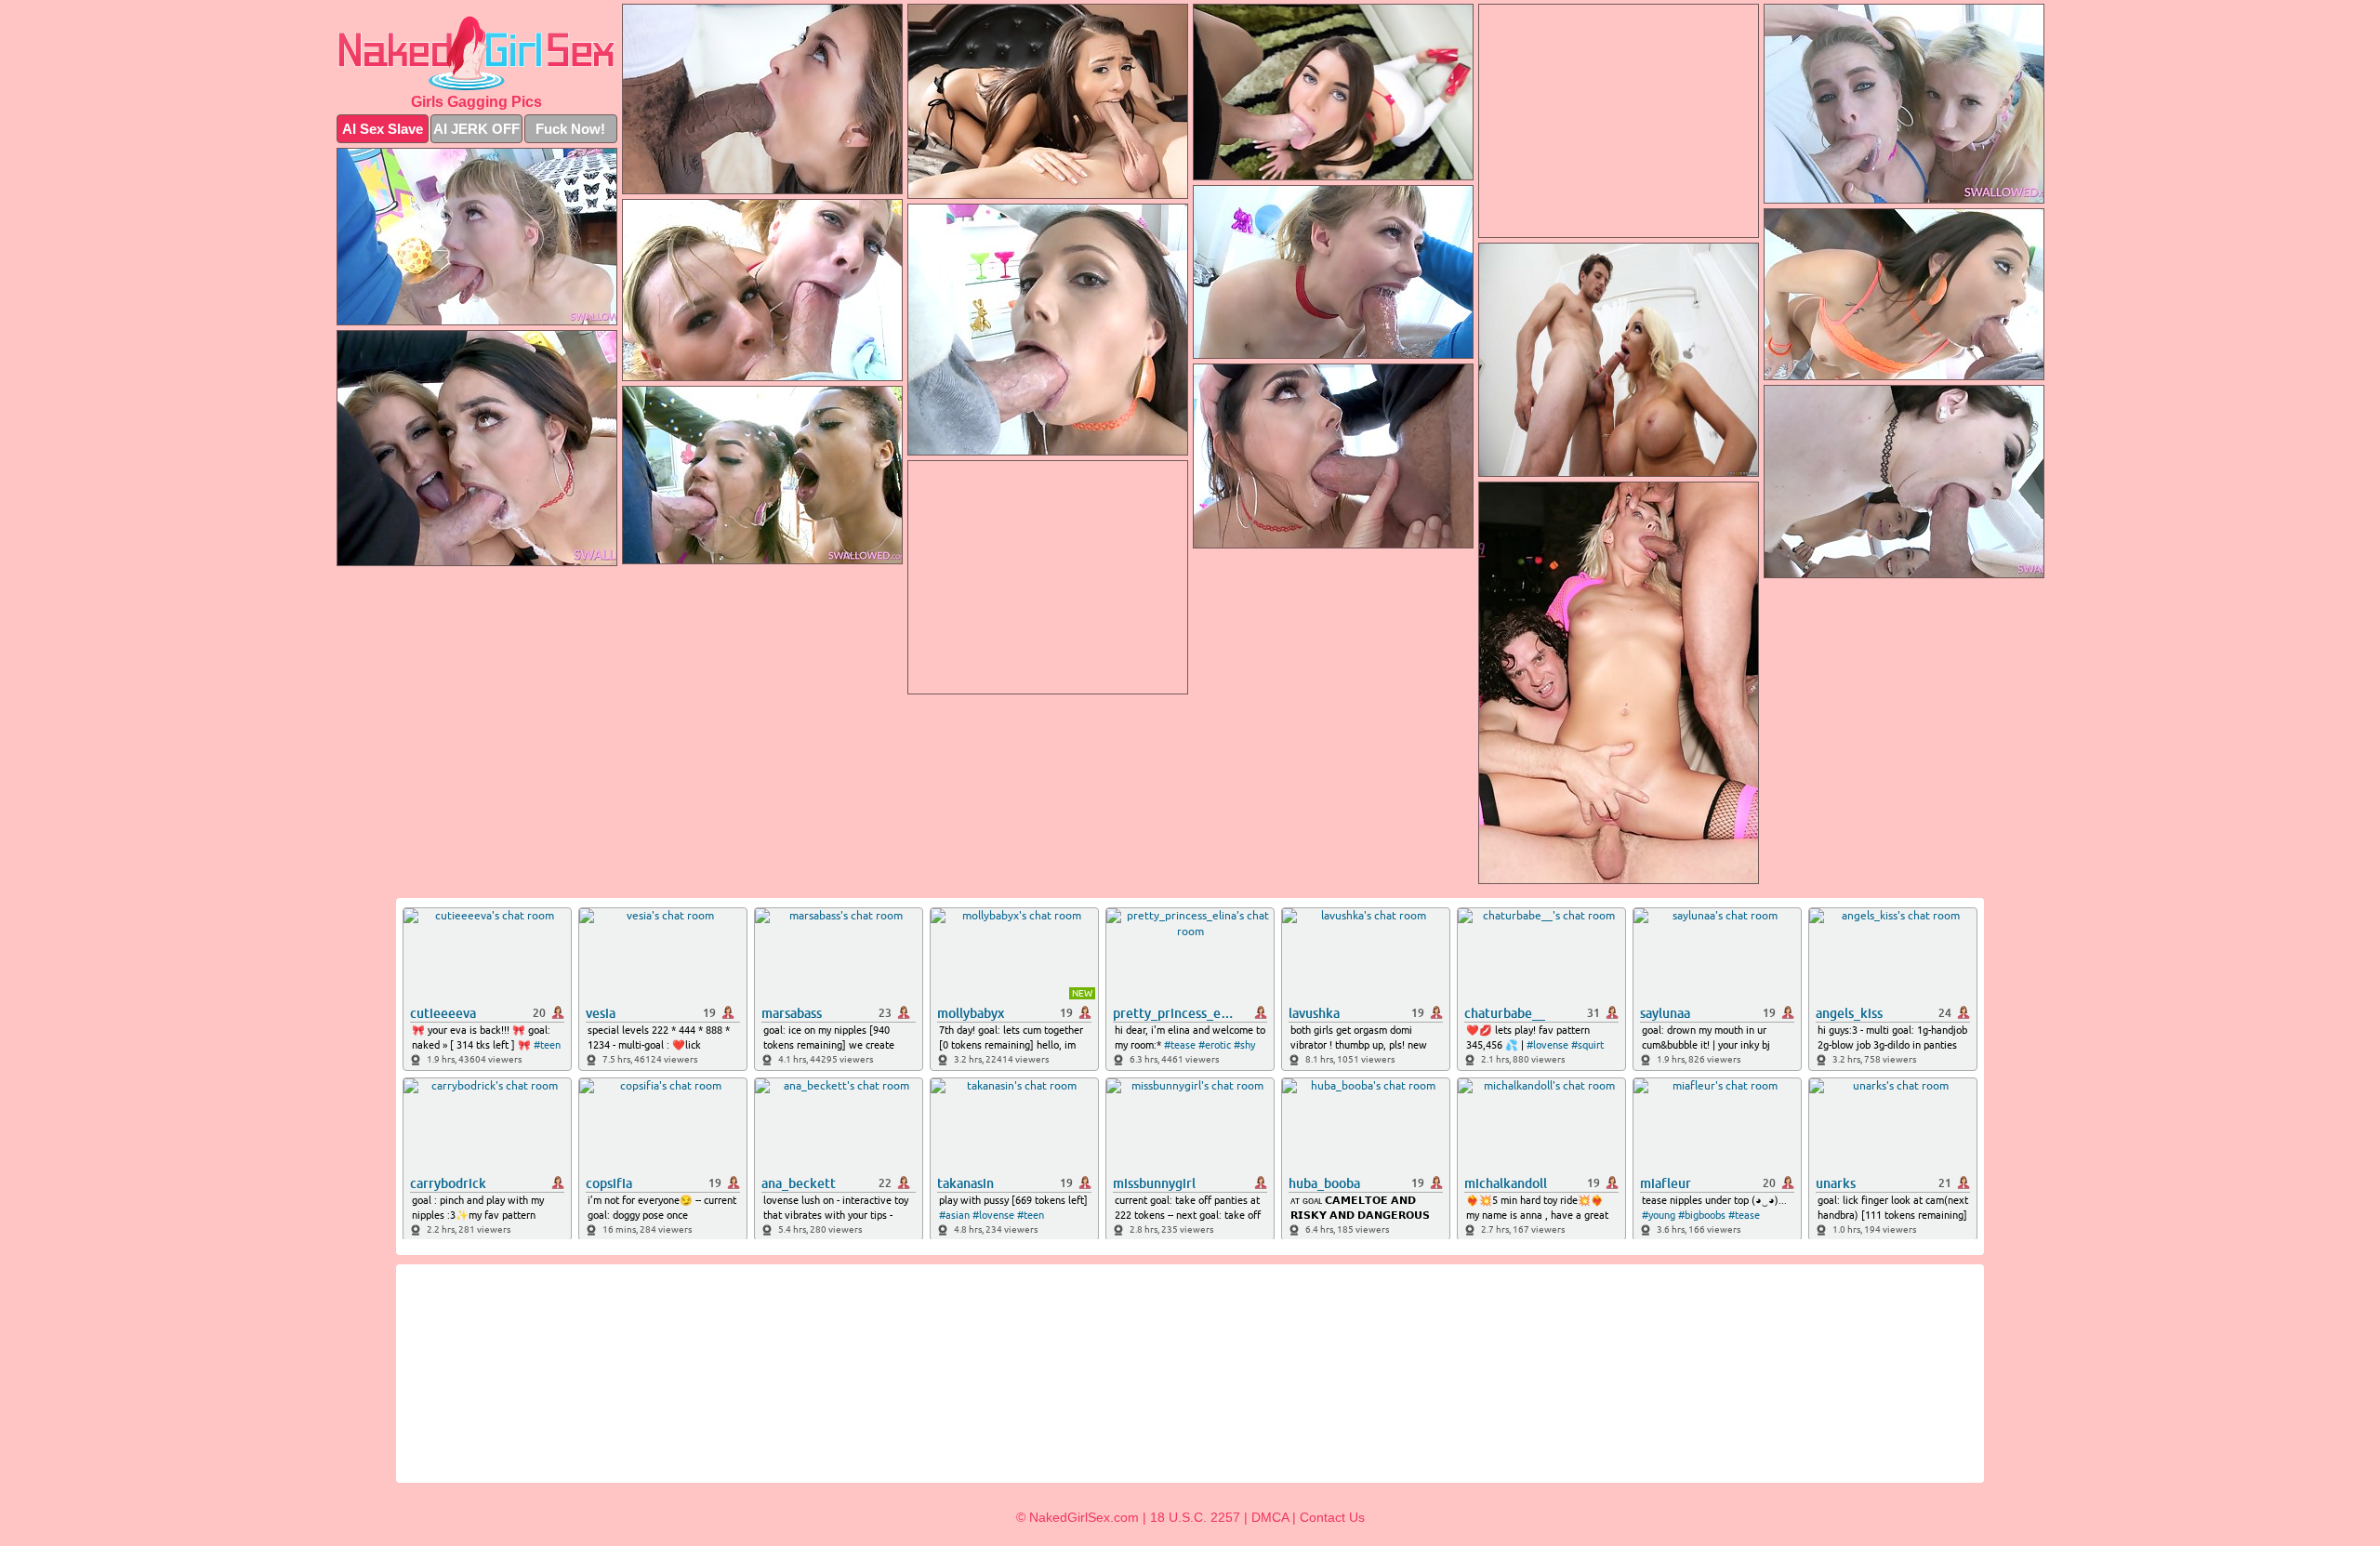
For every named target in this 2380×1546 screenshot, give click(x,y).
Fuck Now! (570, 129)
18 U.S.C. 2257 (1195, 1517)
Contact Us (1332, 1517)
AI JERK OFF (476, 129)
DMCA (1270, 1517)
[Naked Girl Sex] (477, 53)
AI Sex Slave (383, 129)
